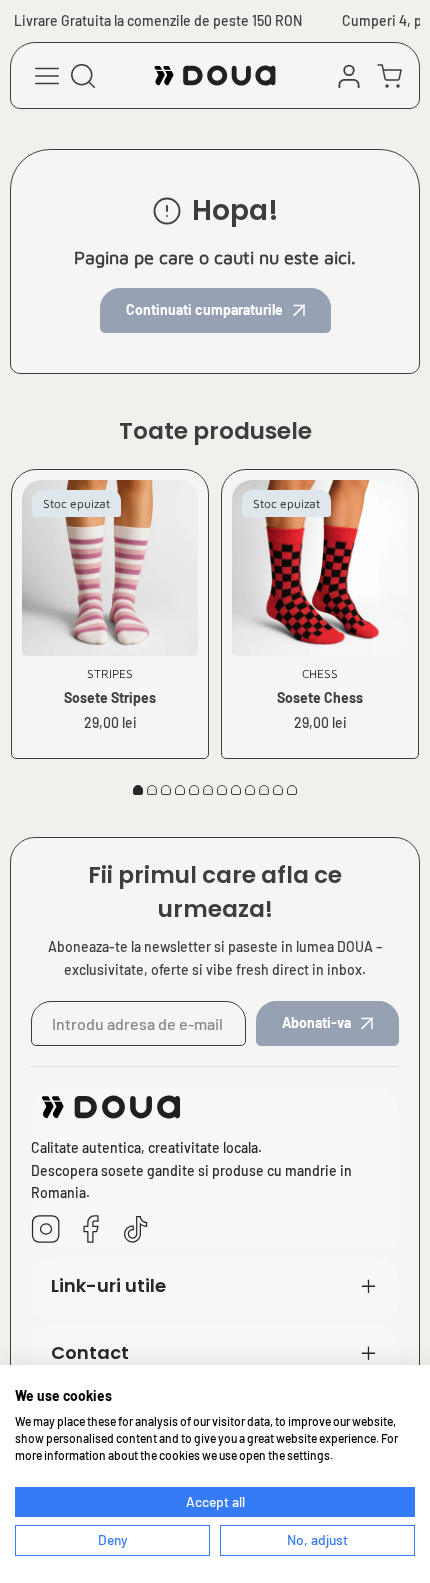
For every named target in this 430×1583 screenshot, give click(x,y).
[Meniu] (47, 76)
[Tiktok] (136, 1230)
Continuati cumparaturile (204, 309)
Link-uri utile (108, 1285)
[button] (389, 75)
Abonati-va (316, 1022)
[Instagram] (46, 1230)
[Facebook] (91, 1230)
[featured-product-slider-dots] (138, 790)
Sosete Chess (320, 697)
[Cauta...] (83, 76)
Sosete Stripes (110, 697)
